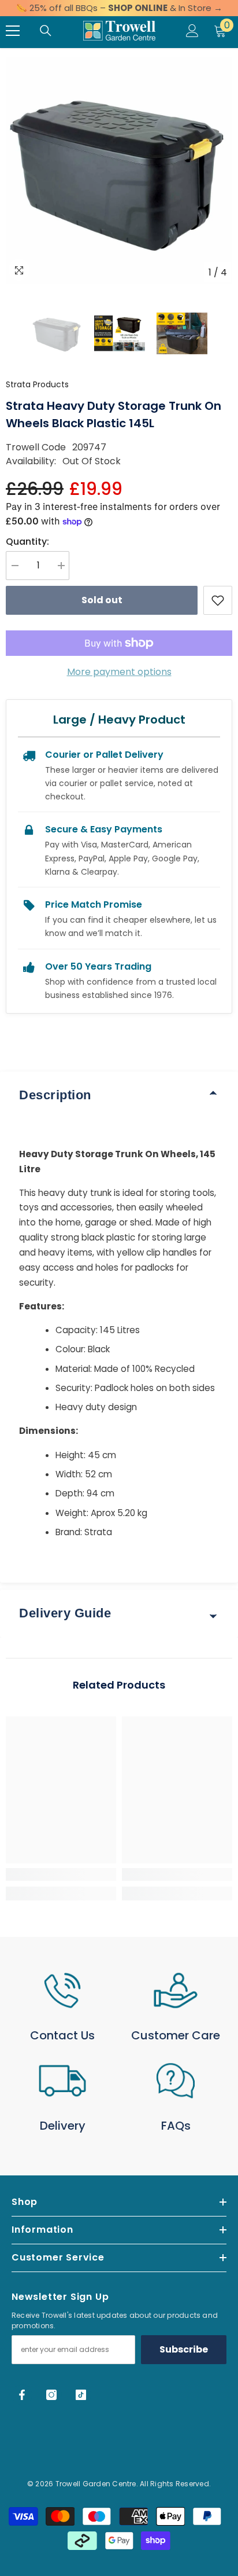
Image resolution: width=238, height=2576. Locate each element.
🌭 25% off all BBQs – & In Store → (119, 8)
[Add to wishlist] (218, 600)
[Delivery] (62, 2081)
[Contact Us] (62, 1990)
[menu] (13, 31)
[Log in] (192, 31)
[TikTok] (81, 2395)
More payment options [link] (119, 672)
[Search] (46, 31)
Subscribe (184, 2349)
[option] (119, 170)
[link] (61, 1874)
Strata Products (37, 384)
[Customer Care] (176, 1990)
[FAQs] (176, 2081)
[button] (9, 333)
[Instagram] (51, 2395)
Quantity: (27, 542)
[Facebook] (22, 2395)
